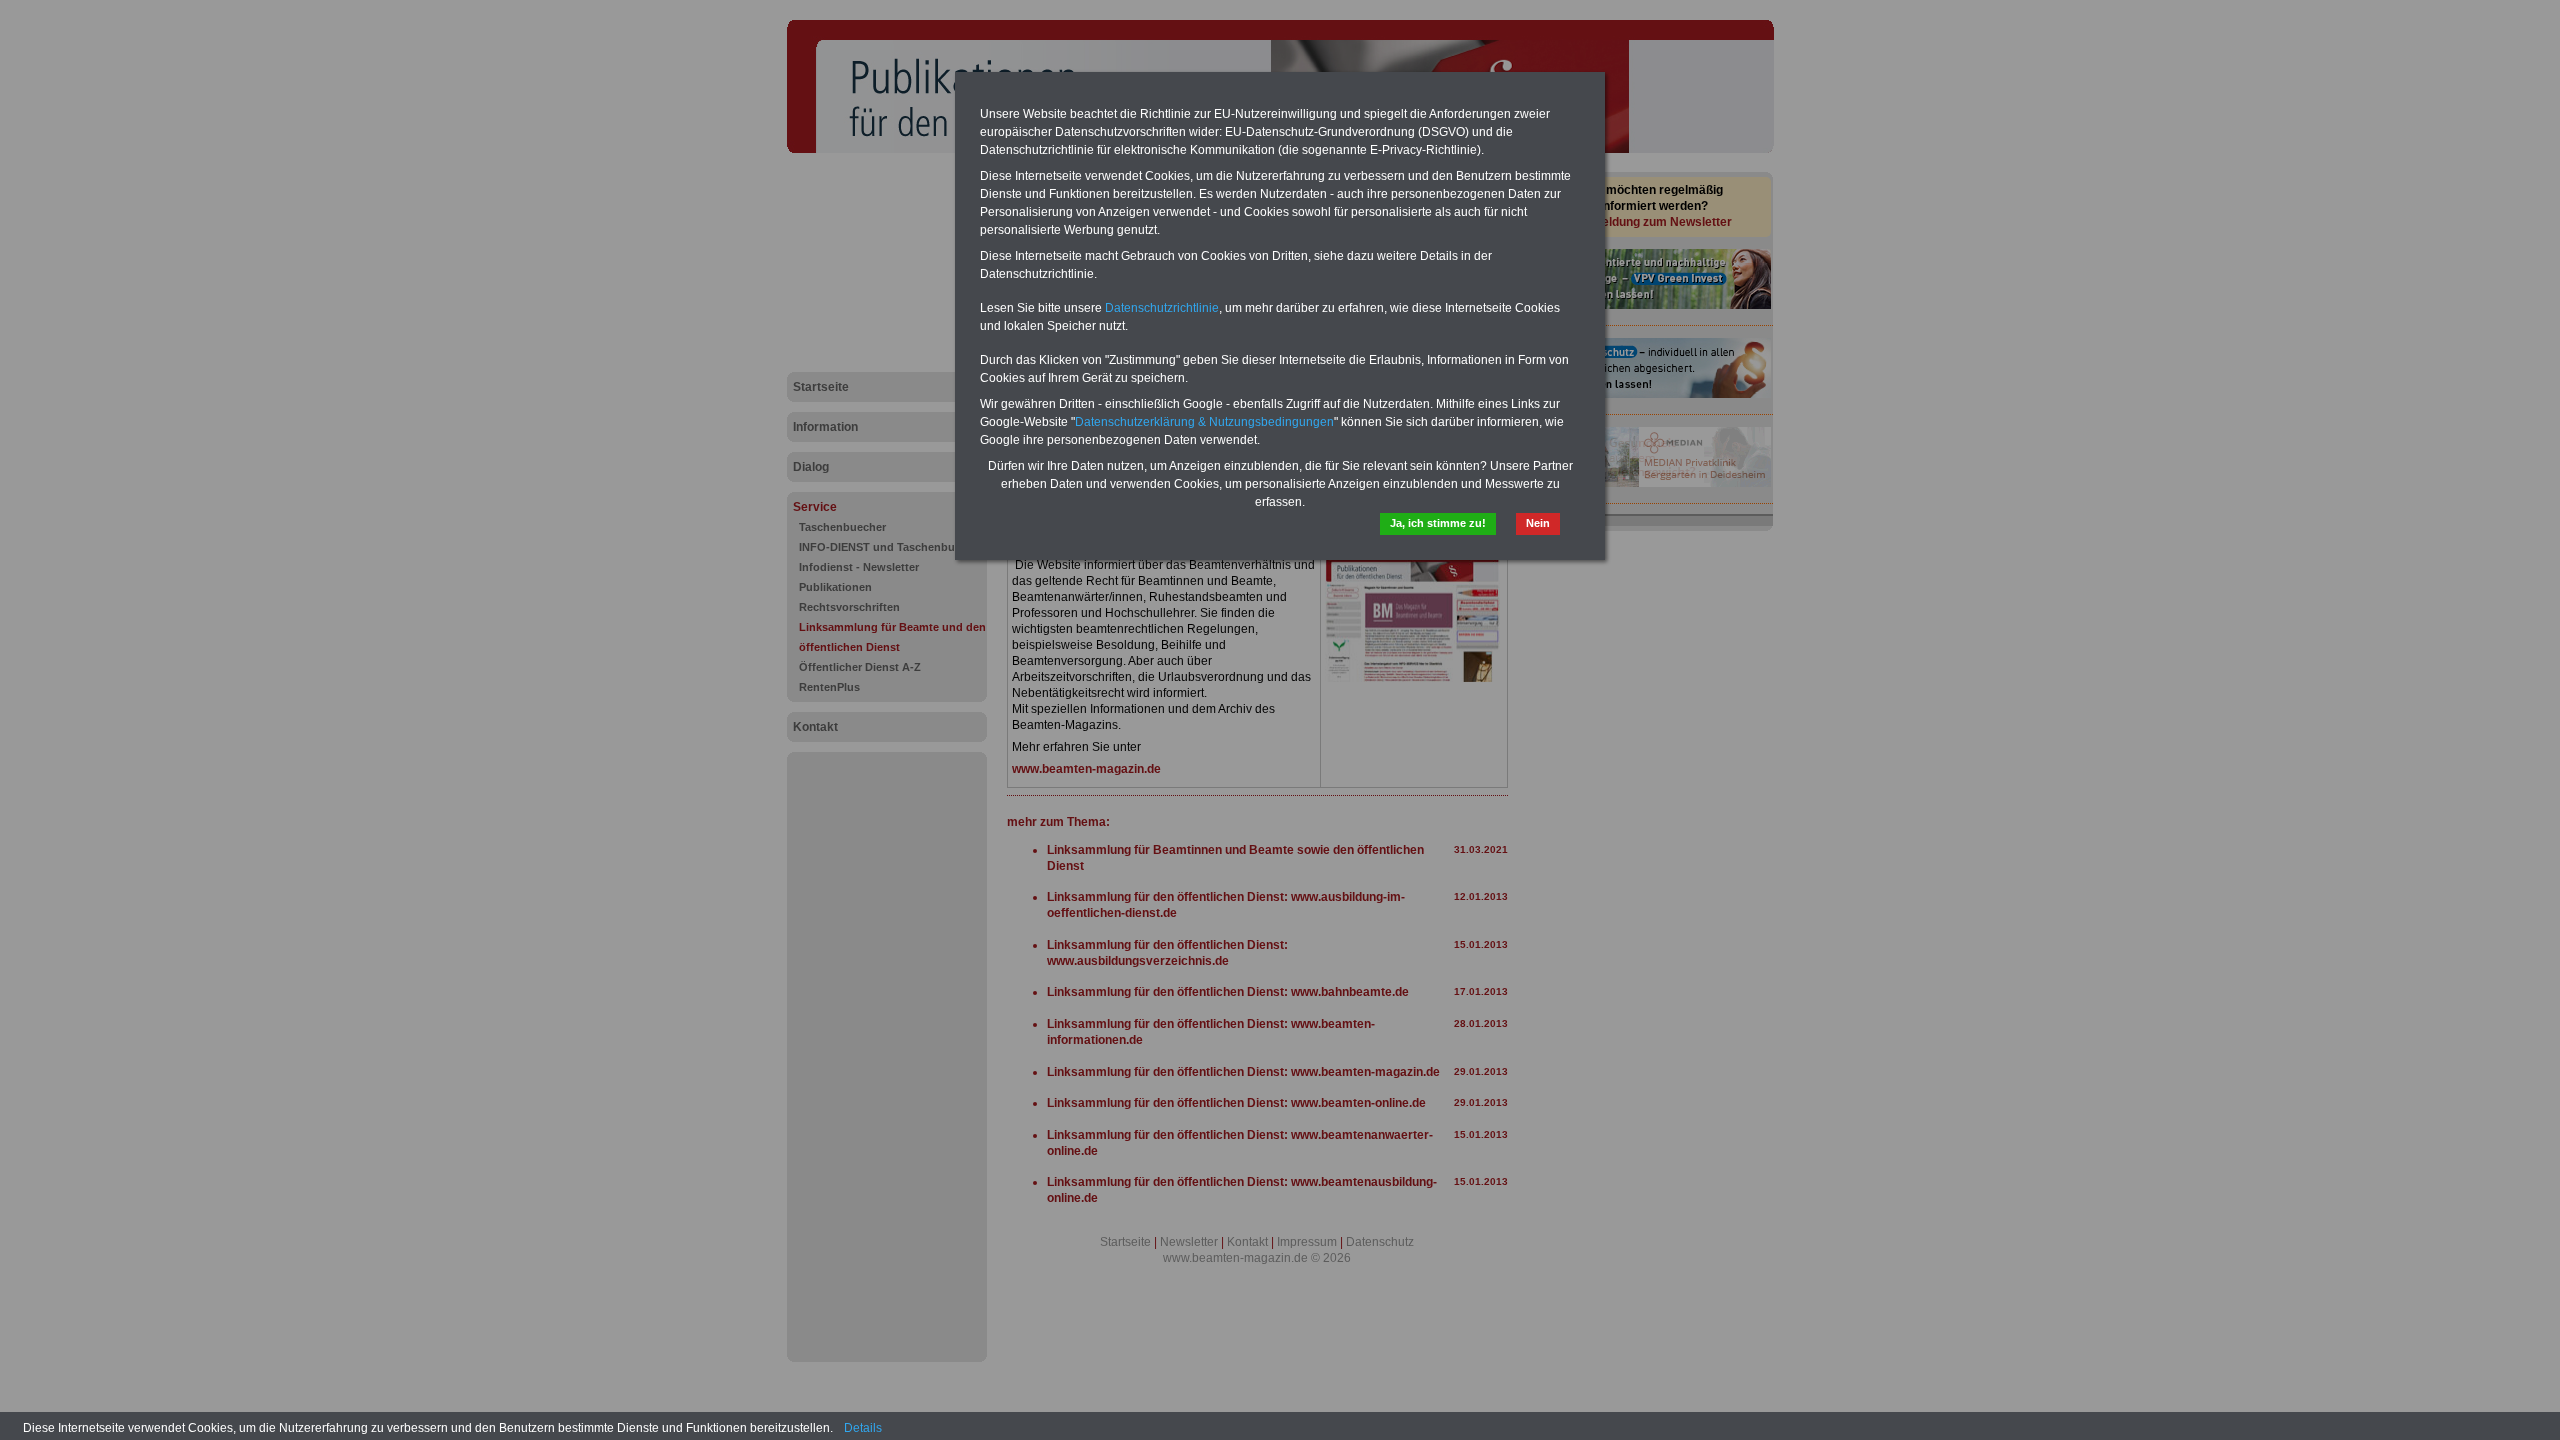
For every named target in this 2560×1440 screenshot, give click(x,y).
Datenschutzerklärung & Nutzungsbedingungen (1204, 422)
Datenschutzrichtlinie (1162, 308)
